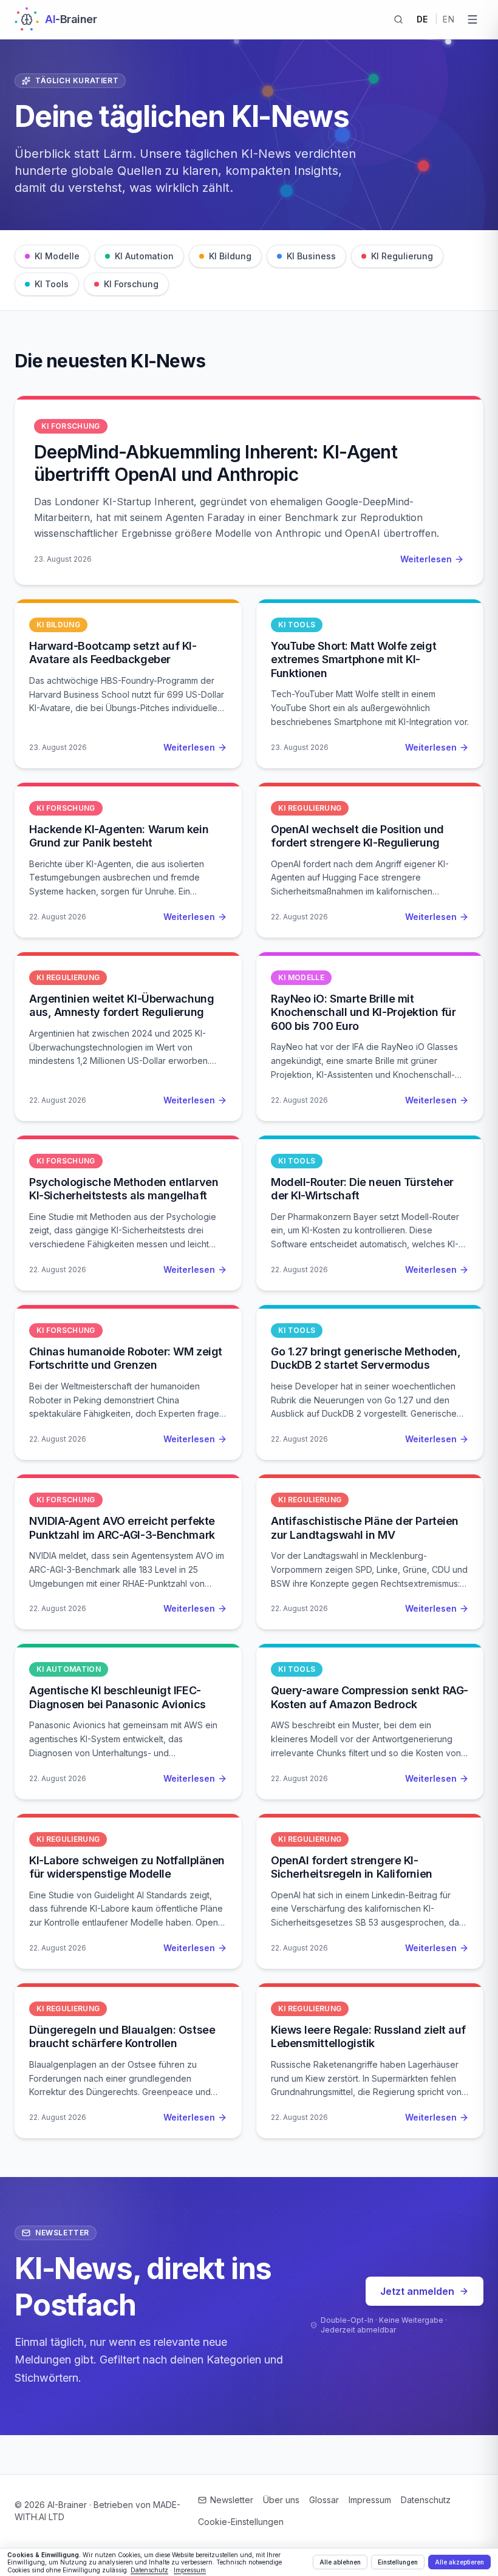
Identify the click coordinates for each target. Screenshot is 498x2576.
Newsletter (232, 2500)
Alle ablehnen (340, 2562)
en (449, 19)
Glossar (324, 2500)
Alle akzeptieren (459, 2562)
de (422, 19)
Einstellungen (398, 2562)
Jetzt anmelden (417, 2291)
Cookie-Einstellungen (241, 2522)
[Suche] (398, 19)
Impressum (370, 2500)
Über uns (281, 2500)
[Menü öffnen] (472, 19)
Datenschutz (426, 2500)
